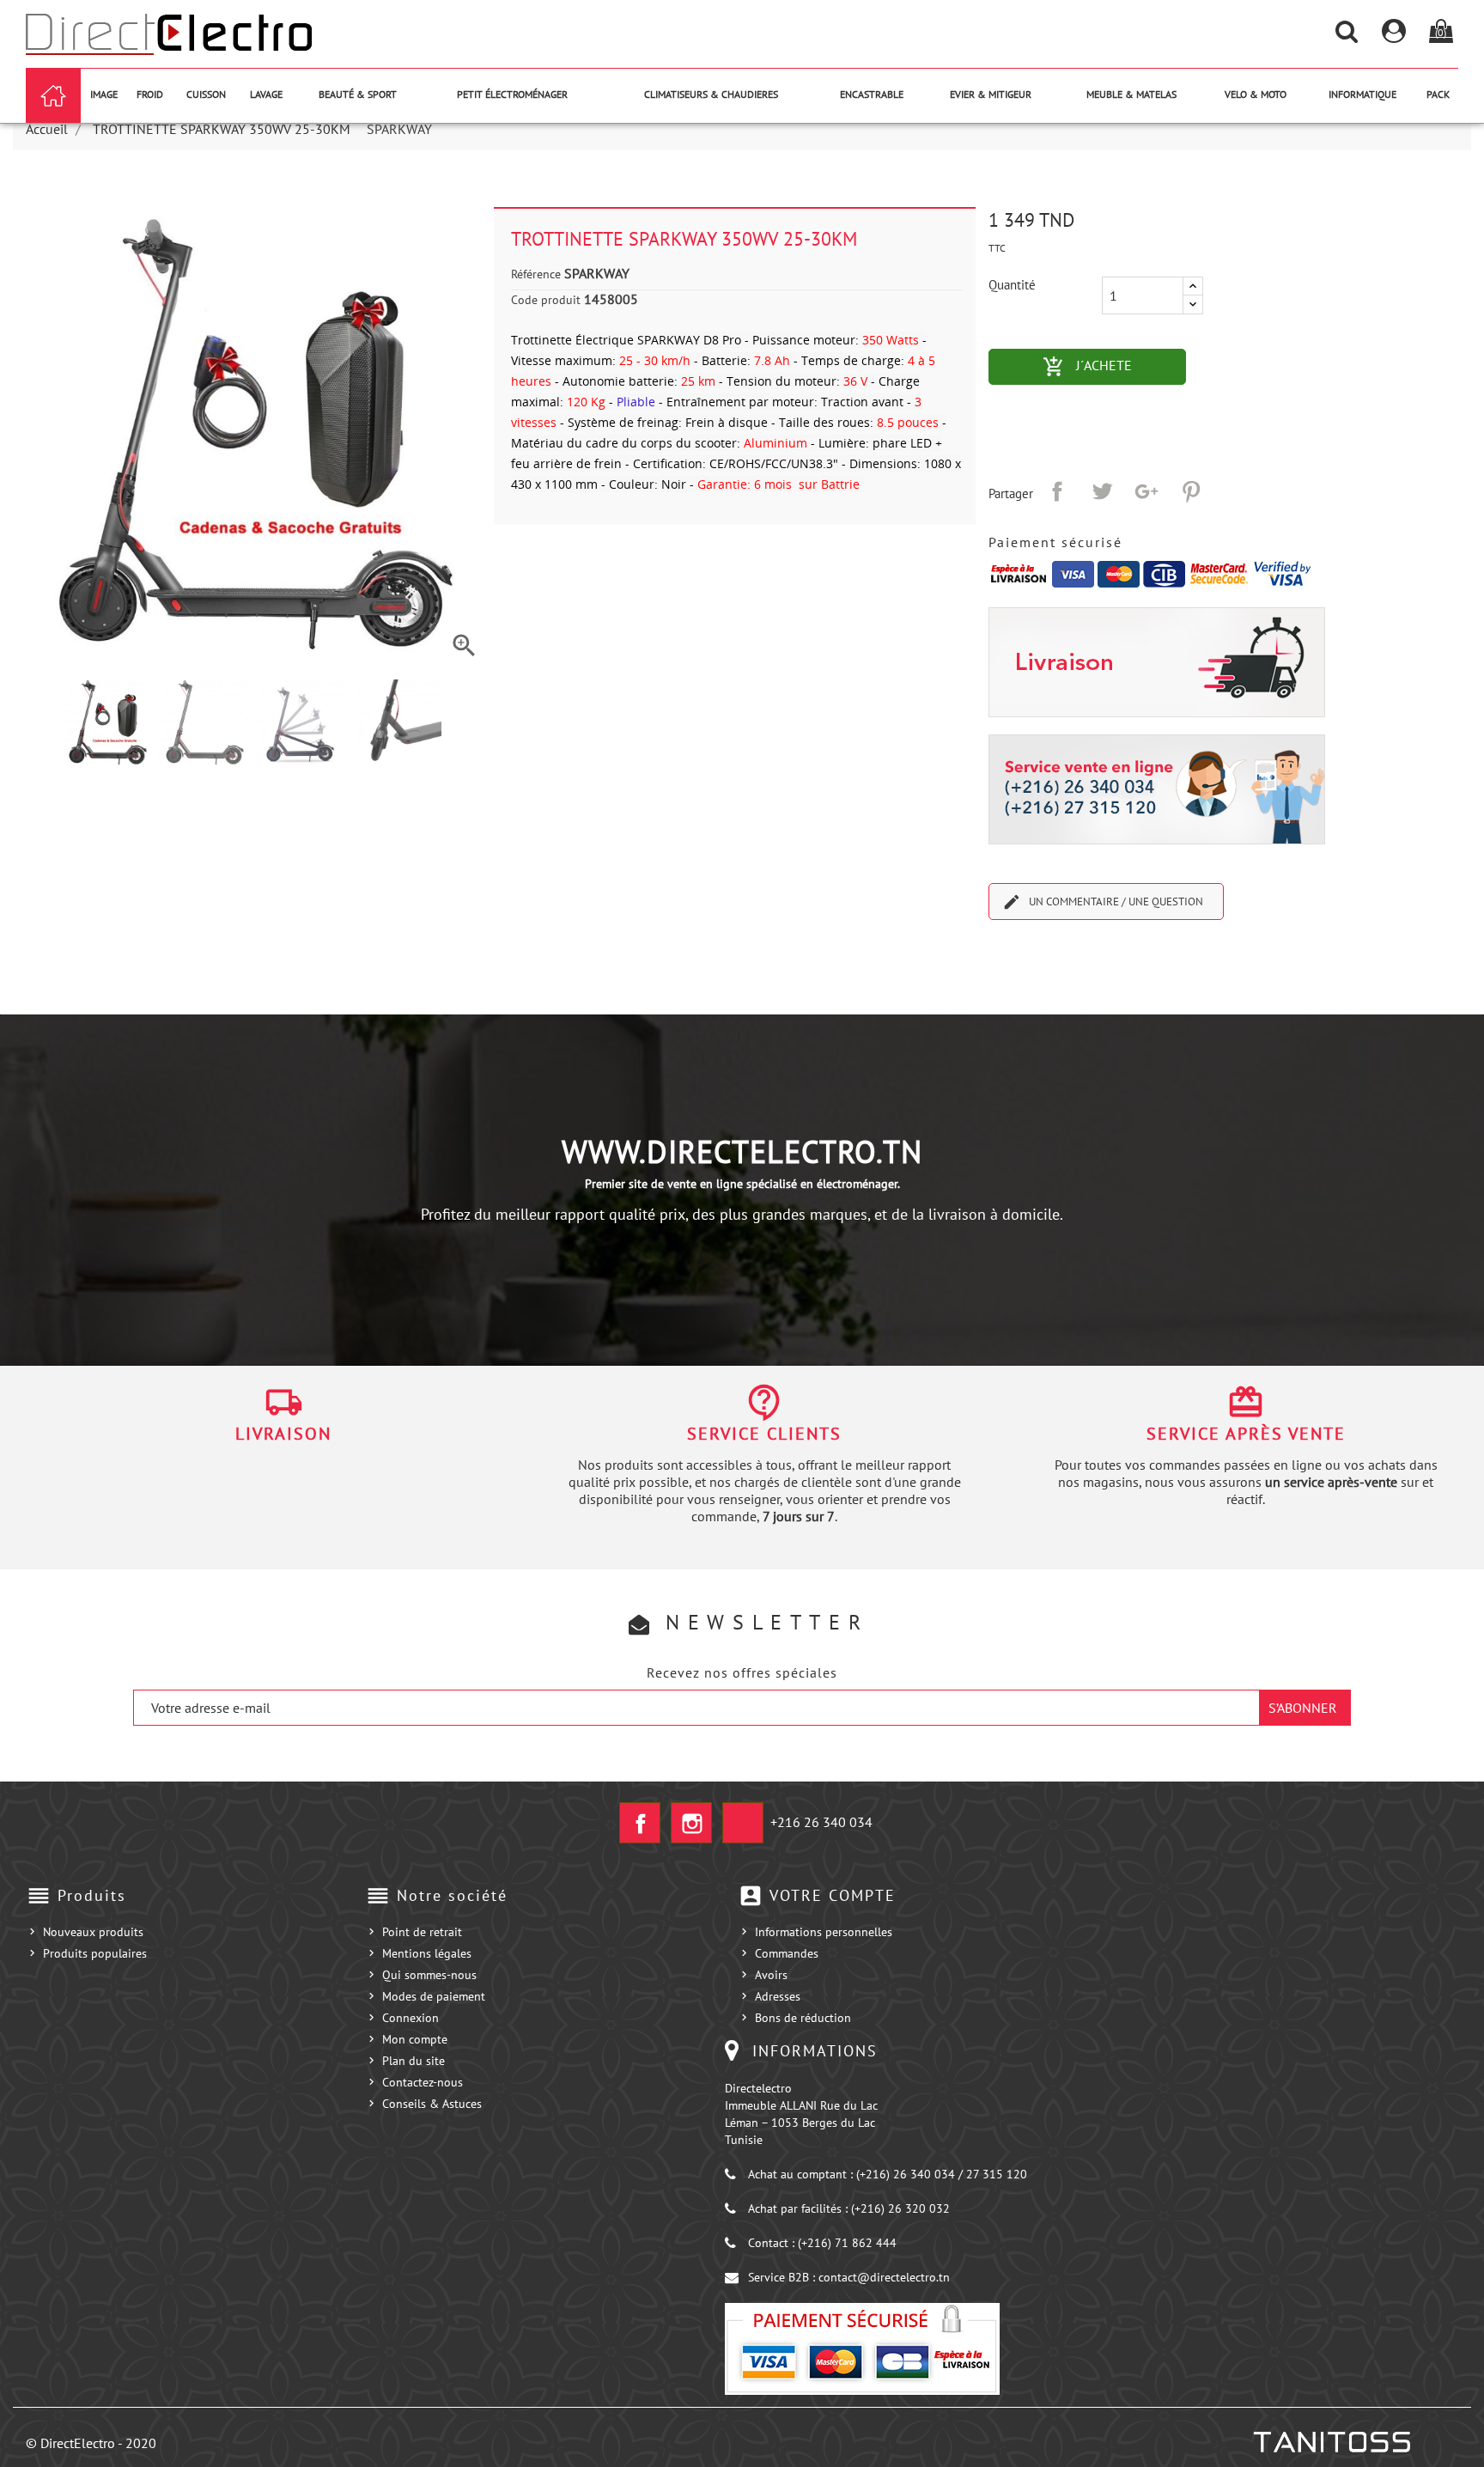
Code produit (546, 300)
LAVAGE (266, 94)
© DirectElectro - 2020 (91, 2443)
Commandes (787, 1953)
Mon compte (415, 2039)
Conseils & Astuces (432, 2104)
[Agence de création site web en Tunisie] (1331, 2442)
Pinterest (1191, 491)
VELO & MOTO (1256, 94)
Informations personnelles (824, 1932)
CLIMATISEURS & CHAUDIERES (711, 94)
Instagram (691, 1823)
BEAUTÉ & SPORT (358, 94)
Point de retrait (422, 1932)
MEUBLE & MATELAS (1131, 94)
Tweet (1102, 491)
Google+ (1146, 491)
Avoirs (771, 1975)
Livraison (283, 1434)
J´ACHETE (1114, 367)
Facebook (640, 1823)
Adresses (778, 1996)
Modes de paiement (434, 1996)
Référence (536, 274)
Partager (1057, 491)
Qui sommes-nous (429, 1975)
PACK (1438, 94)
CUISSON (206, 94)
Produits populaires (95, 1953)
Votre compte (833, 1895)
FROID (150, 94)
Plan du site (414, 2061)
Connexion (411, 2018)
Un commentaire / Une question (1103, 902)
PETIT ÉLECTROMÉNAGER (512, 94)
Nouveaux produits (93, 1932)
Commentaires (742, 966)
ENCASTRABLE (872, 94)
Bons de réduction (803, 2018)
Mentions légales (427, 1953)
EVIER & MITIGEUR (991, 94)
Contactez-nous (423, 2082)
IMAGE (104, 94)
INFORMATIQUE (1362, 94)
